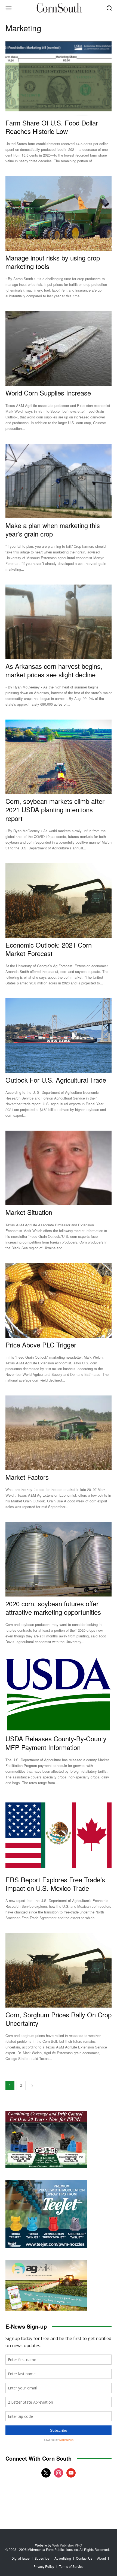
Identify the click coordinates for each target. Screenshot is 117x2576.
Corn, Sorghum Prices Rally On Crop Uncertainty (59, 2019)
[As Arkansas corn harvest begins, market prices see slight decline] (59, 622)
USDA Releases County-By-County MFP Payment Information (56, 1743)
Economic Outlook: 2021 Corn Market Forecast (49, 949)
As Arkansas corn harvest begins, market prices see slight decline (54, 670)
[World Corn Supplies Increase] (59, 348)
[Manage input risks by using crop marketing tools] (59, 213)
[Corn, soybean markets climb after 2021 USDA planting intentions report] (59, 757)
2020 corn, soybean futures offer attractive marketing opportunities (53, 1608)
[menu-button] (8, 8)
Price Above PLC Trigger (41, 1345)
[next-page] (32, 2085)
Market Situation (29, 1212)
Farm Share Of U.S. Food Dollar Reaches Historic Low (52, 127)
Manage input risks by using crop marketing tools (53, 262)
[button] (109, 8)
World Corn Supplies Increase (48, 393)
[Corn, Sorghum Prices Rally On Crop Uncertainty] (59, 1970)
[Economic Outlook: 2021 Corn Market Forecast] (59, 901)
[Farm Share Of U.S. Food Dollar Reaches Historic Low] (59, 78)
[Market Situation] (59, 1168)
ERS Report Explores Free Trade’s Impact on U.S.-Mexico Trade (55, 1884)
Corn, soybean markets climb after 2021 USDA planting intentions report (55, 809)
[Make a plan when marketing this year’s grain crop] (59, 481)
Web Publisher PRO (67, 2545)
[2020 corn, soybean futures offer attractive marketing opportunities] (59, 1559)
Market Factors (27, 1477)
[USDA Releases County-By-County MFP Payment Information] (59, 1694)
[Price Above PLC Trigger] (59, 1300)
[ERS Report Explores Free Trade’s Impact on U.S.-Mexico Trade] (59, 1835)
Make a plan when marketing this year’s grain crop (53, 529)
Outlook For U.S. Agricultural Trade (56, 1080)
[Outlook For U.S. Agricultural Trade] (59, 1036)
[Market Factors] (59, 1433)
